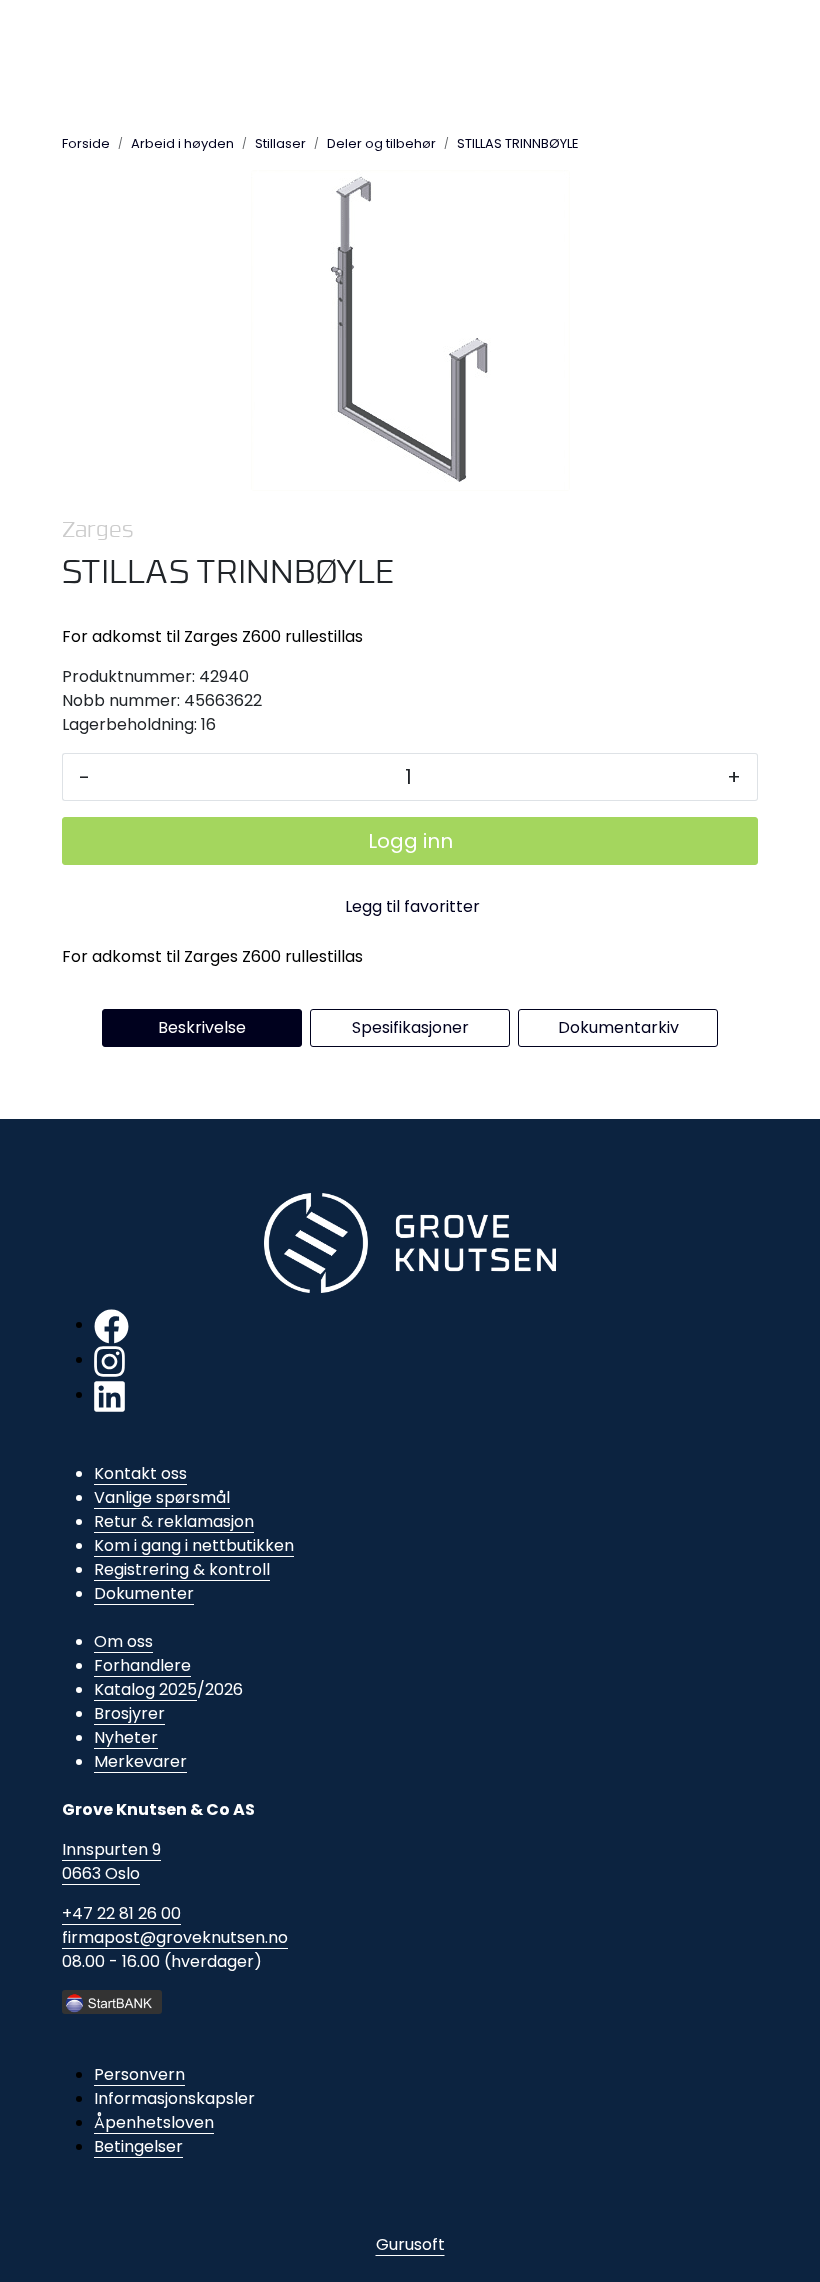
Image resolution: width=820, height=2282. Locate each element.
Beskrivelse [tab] (202, 1027)
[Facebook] (111, 1324)
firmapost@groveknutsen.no (175, 1937)
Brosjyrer (129, 1713)
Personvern (139, 2074)
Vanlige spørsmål (162, 1497)
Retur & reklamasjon (174, 1521)
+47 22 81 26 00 (121, 1913)
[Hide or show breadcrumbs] (590, 143)
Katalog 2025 (145, 1689)
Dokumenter (144, 1593)
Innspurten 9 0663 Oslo (111, 1861)
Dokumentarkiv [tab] (618, 1027)
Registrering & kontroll (182, 1569)
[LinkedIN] (109, 1394)
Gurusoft (410, 2244)
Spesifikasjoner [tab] (410, 1027)
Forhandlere (142, 1665)
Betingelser (138, 2146)
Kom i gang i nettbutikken (194, 1545)
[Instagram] (109, 1359)
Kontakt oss (140, 1473)
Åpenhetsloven (154, 2122)
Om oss (123, 1641)
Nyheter (126, 1737)
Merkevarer (140, 1761)
